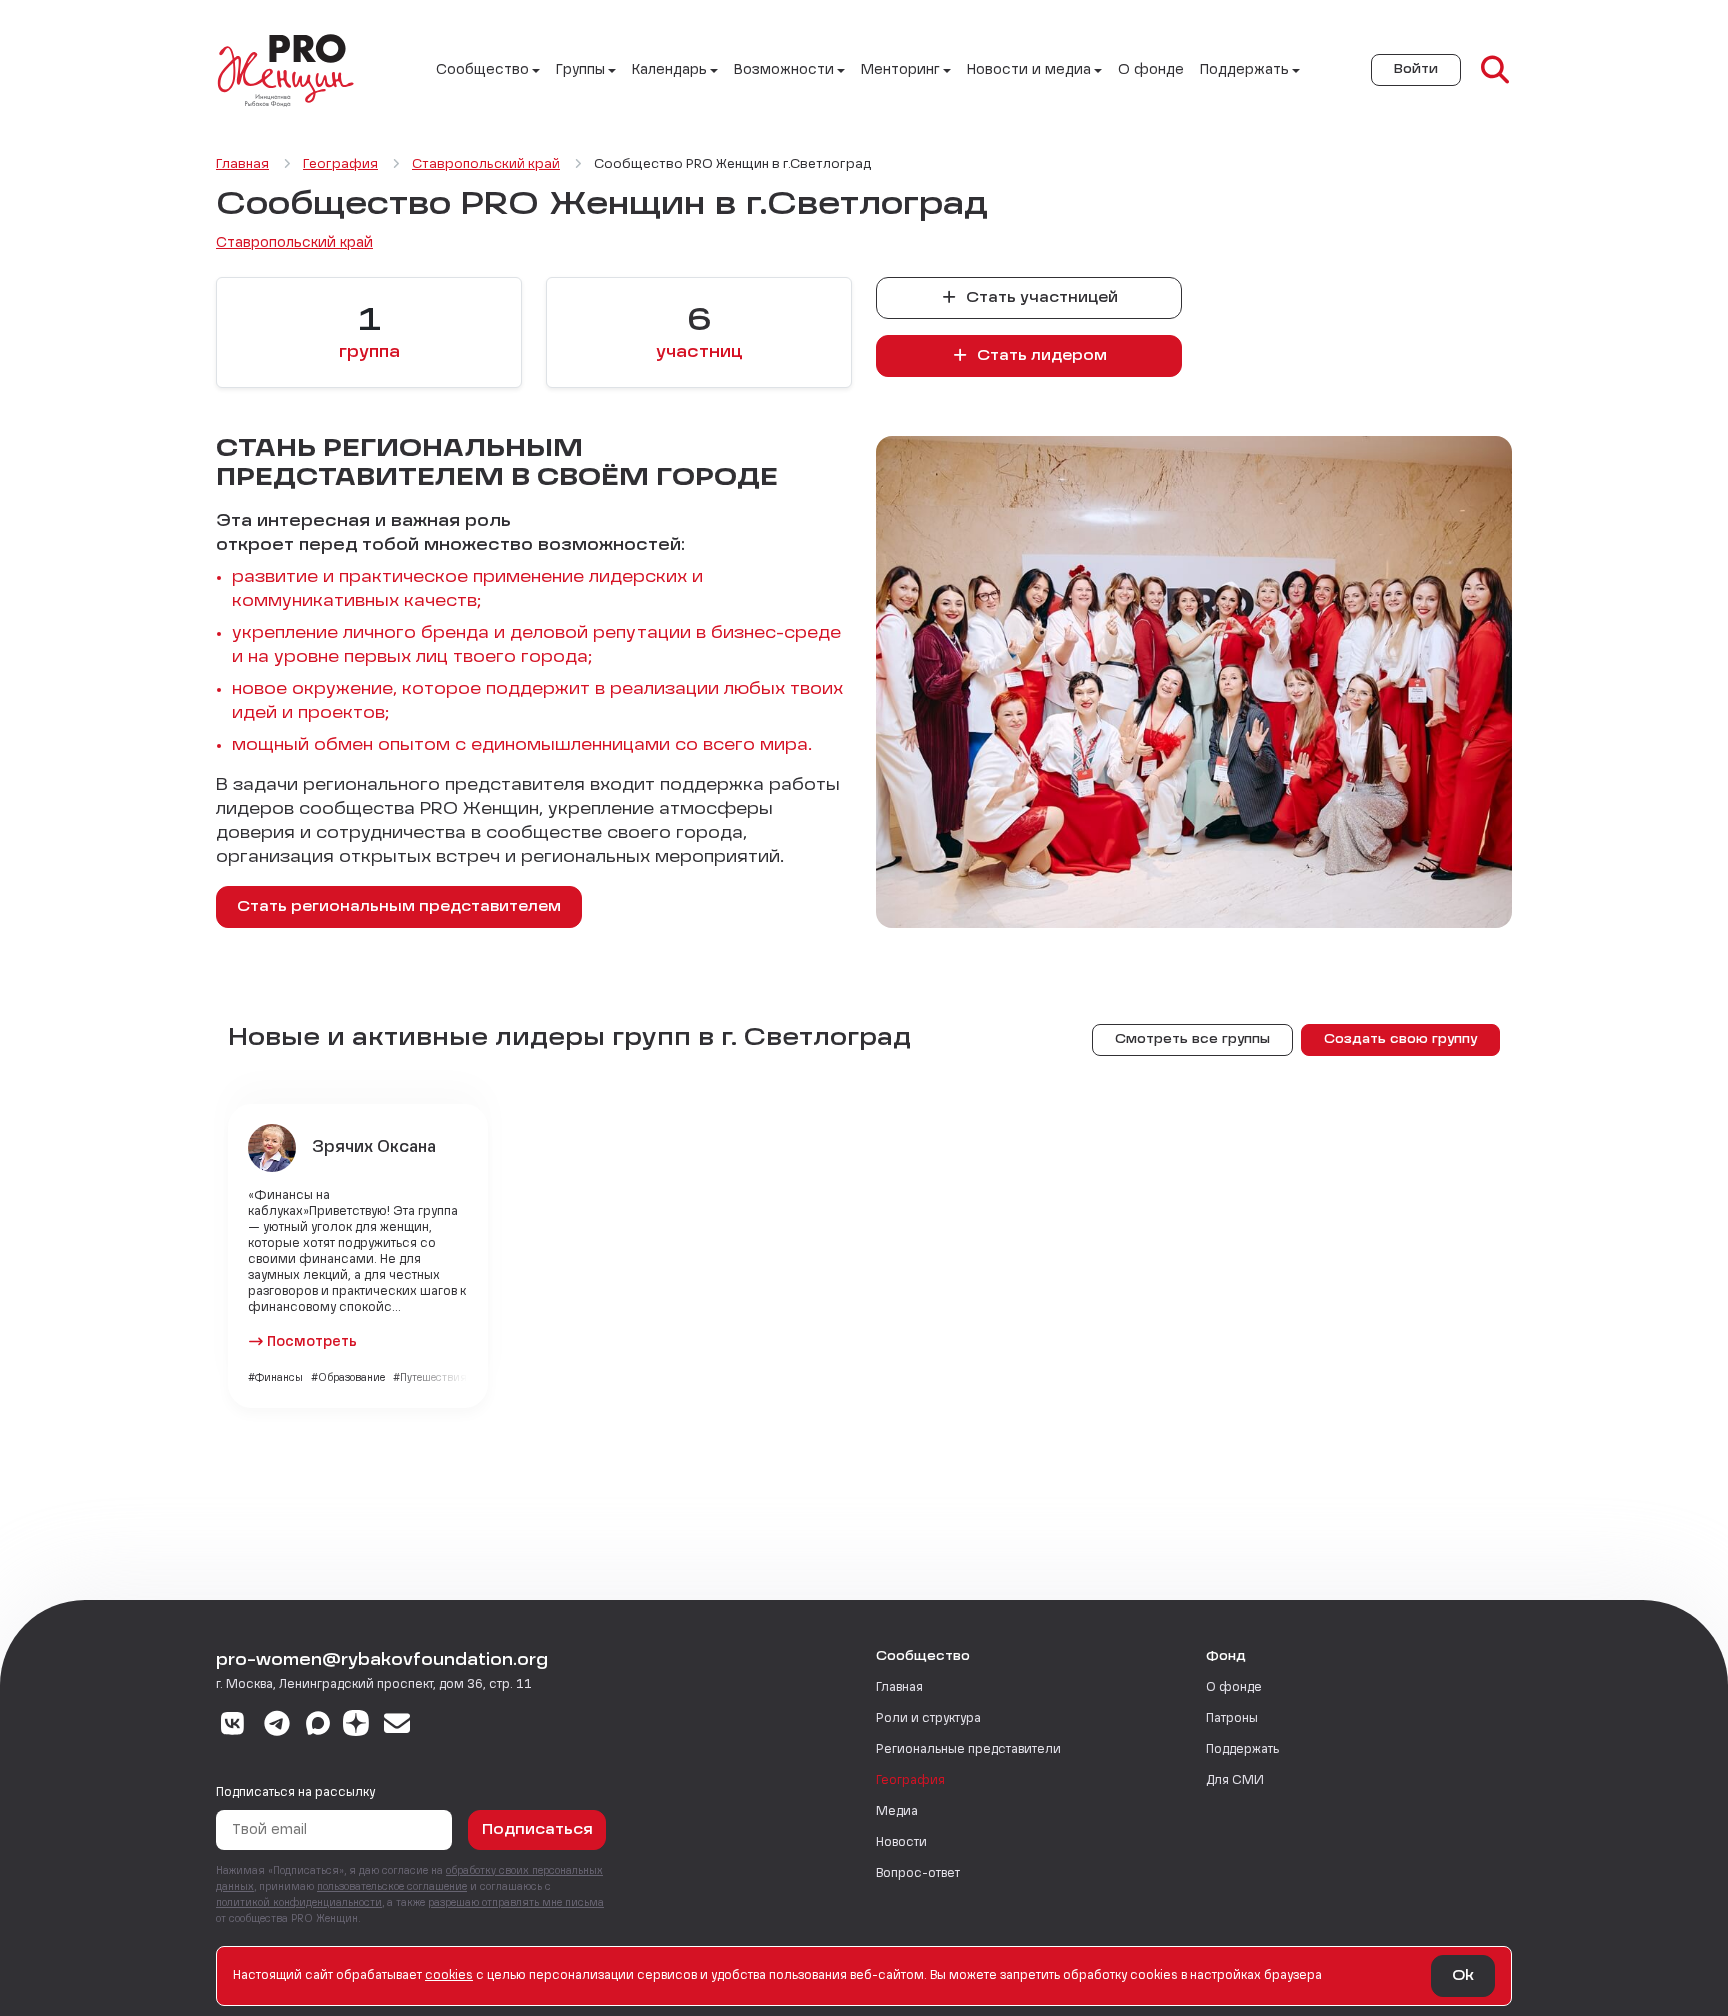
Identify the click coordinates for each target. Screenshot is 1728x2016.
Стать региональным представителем (399, 907)
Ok (1463, 1976)
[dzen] (356, 1726)
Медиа (897, 1812)
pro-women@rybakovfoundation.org (382, 1661)
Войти (1416, 70)
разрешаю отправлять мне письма (516, 1903)
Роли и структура (928, 1719)
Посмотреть (312, 1342)
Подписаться (537, 1830)
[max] (318, 1726)
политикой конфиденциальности (299, 1903)
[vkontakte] (232, 1726)
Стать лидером (1040, 356)
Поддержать (1242, 1750)
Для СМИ (1235, 1781)
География (910, 1781)
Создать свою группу (1400, 1040)
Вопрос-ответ (918, 1874)
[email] (397, 1726)
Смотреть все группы (1192, 1040)
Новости (901, 1843)
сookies (449, 1976)
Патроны (1232, 1719)
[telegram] (277, 1726)
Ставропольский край (294, 243)
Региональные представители (968, 1750)
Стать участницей (1040, 298)
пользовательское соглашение (392, 1887)
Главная (899, 1688)
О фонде (1151, 70)
